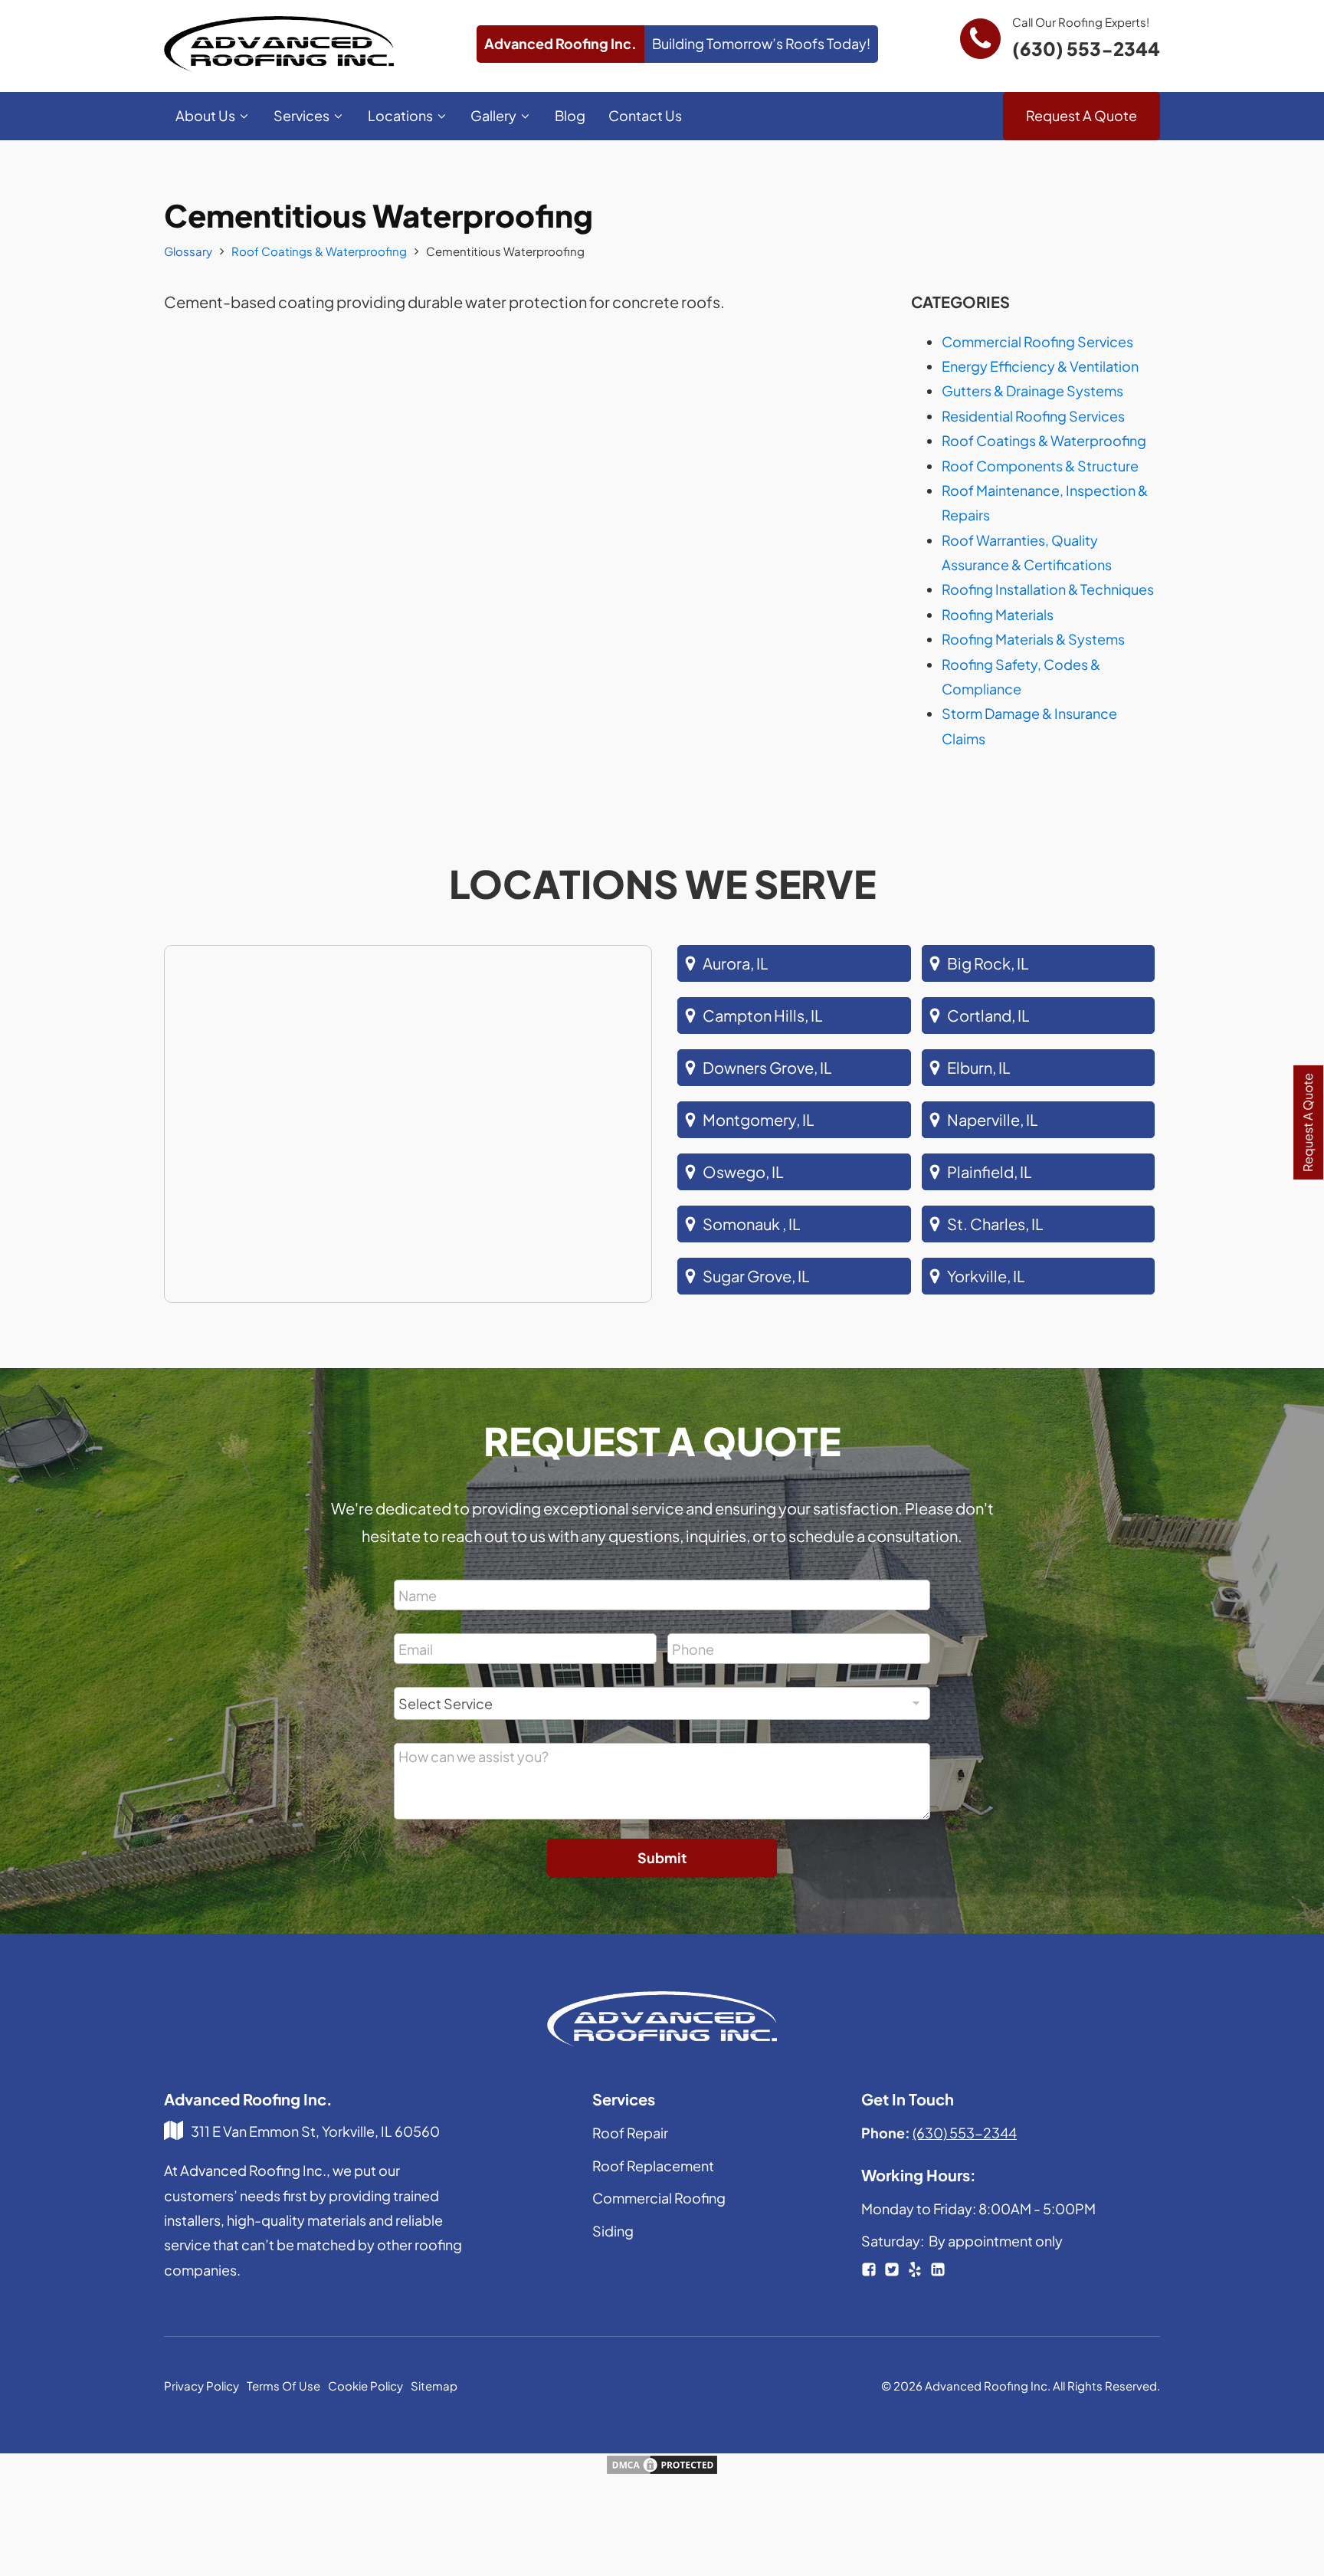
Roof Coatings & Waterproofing (319, 251)
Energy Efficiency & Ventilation (1040, 366)
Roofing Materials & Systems (1033, 639)
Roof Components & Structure (1040, 466)
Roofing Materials (998, 614)
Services (302, 115)
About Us (205, 115)
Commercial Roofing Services (1037, 341)
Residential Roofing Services (1033, 416)
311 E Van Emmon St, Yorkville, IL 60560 (315, 2131)
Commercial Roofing (659, 2198)
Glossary (188, 251)
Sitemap (434, 2386)
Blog (570, 115)
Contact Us (645, 115)
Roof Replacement (653, 2166)
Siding (613, 2231)
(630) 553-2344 (1086, 48)
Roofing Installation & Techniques (1048, 589)
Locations (400, 115)
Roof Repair (630, 2133)
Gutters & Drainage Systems (1032, 391)
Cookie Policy (365, 2386)
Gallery (493, 115)
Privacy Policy (202, 2386)
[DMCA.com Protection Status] (662, 2470)
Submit (662, 1857)
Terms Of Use (283, 2386)
